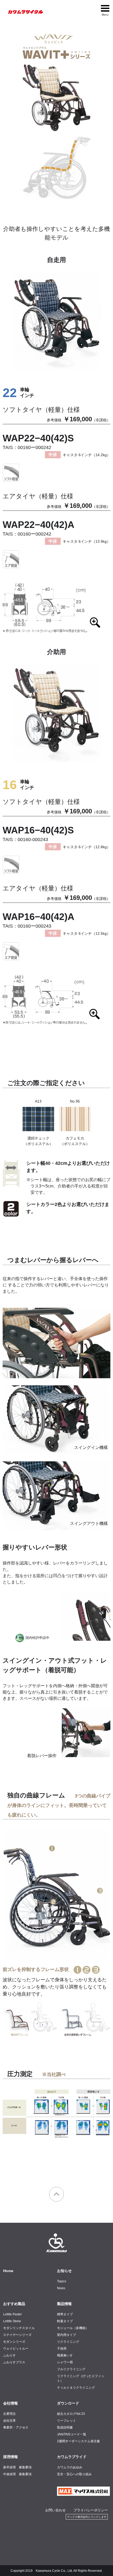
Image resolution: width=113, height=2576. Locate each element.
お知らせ (64, 2271)
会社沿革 (9, 2421)
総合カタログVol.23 (71, 2414)
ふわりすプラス (14, 2362)
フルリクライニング (71, 2369)
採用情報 (11, 2457)
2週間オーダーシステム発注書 (78, 2441)
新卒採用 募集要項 (17, 2467)
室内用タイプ (66, 2335)
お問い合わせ (55, 2510)
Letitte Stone (12, 2321)
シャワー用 (65, 2362)
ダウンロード (68, 2403)
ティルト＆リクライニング (76, 2388)
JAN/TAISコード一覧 (72, 2434)
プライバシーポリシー (91, 2510)
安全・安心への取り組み (74, 2474)
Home (8, 2271)
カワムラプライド (72, 2457)
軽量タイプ (65, 2321)
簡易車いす (65, 2355)
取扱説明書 (65, 2427)
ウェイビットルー (16, 2349)
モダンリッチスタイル (19, 2328)
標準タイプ (65, 2314)
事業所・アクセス (16, 2427)
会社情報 (11, 2403)
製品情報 (64, 2304)
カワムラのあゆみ (70, 2467)
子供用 (62, 2349)
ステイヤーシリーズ (17, 2335)
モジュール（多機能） (73, 2328)
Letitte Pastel (12, 2314)
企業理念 (9, 2414)
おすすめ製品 (14, 2304)
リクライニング (68, 2342)
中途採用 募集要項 (17, 2474)
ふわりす (9, 2355)
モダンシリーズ (14, 2342)
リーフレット (66, 2421)
